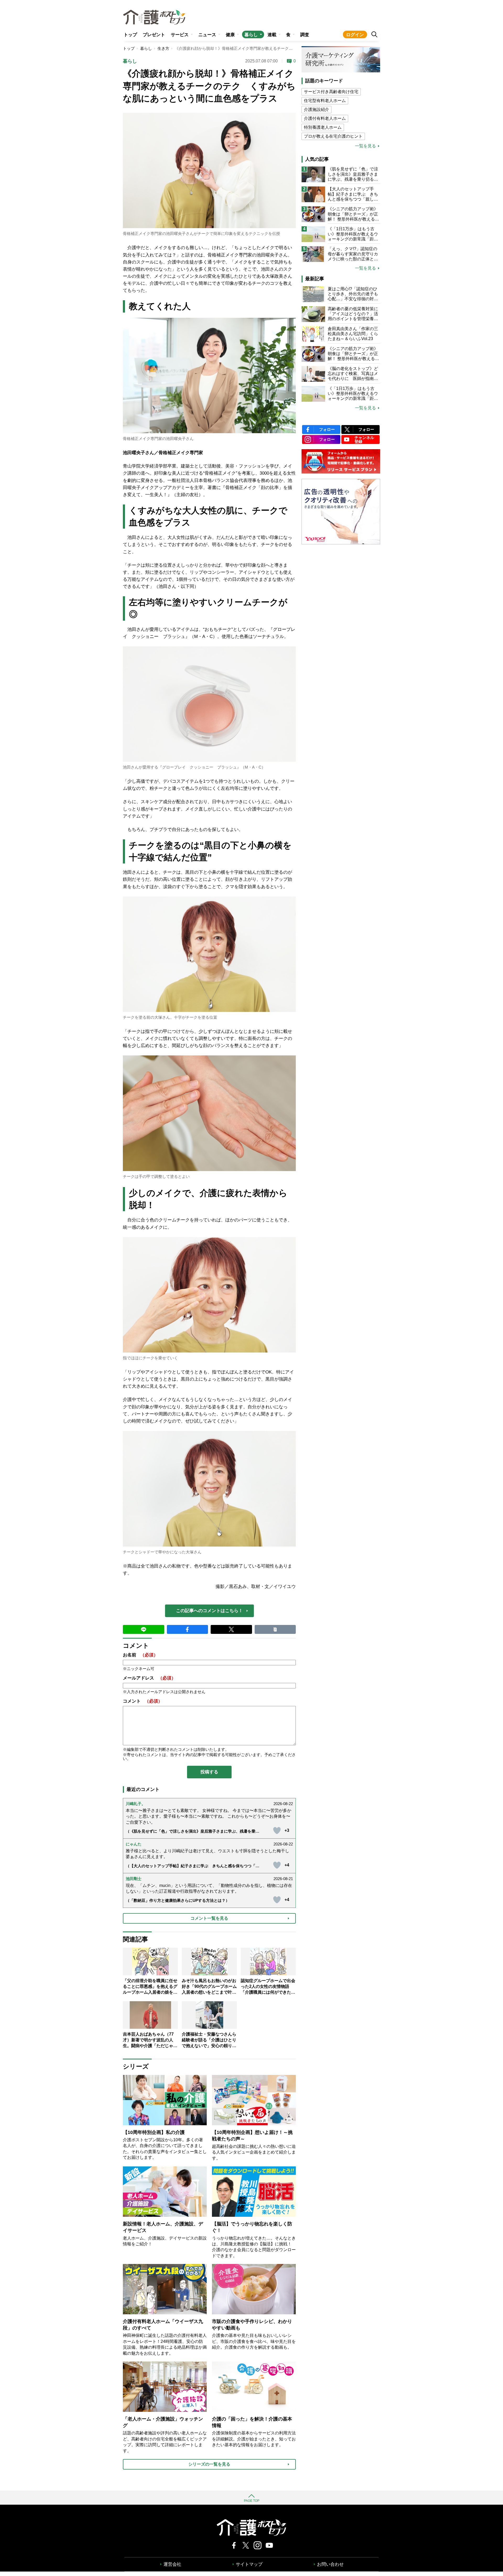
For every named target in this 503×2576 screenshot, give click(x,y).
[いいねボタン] (277, 1831)
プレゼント (154, 35)
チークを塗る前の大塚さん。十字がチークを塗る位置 (170, 1017)
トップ (130, 35)
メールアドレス (149, 1678)
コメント (143, 1701)
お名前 (140, 1655)
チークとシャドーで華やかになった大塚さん (162, 1552)
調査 (305, 35)
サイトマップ (249, 2564)
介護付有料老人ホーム (325, 118)
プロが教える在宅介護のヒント (333, 136)
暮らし (251, 35)
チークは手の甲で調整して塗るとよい (156, 1176)
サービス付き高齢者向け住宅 (331, 92)
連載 (272, 35)
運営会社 (172, 2564)
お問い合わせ (330, 2564)
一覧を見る (365, 146)
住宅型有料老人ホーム (325, 101)
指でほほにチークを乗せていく (150, 1358)
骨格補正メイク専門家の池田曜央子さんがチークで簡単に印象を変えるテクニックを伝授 (201, 234)
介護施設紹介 (316, 109)
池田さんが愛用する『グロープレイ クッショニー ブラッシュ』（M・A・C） (194, 767)
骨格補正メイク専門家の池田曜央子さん (158, 439)
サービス (180, 35)
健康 (230, 35)
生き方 (163, 48)
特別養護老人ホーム (323, 127)
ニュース (207, 35)
